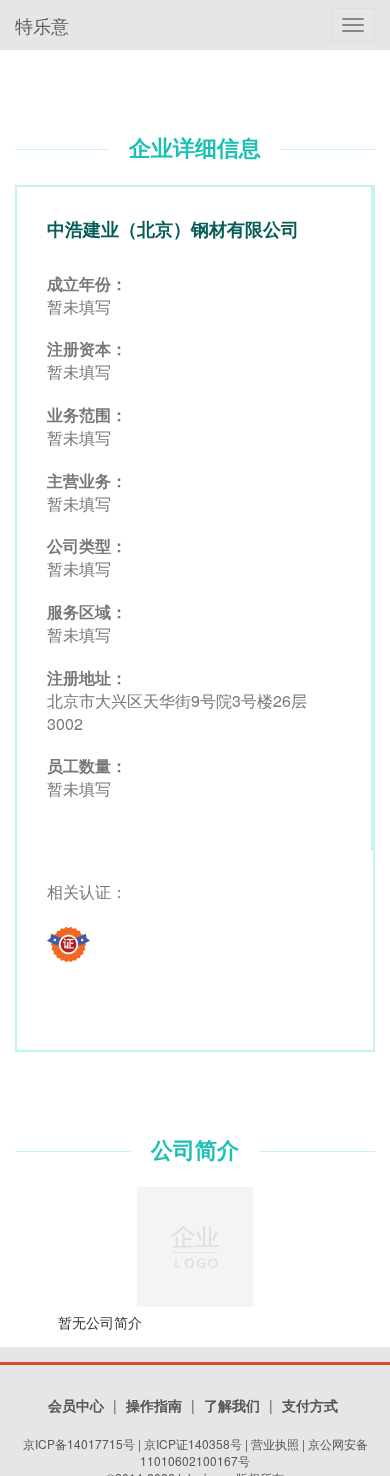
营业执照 (275, 1443)
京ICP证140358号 (193, 1443)
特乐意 (42, 25)
